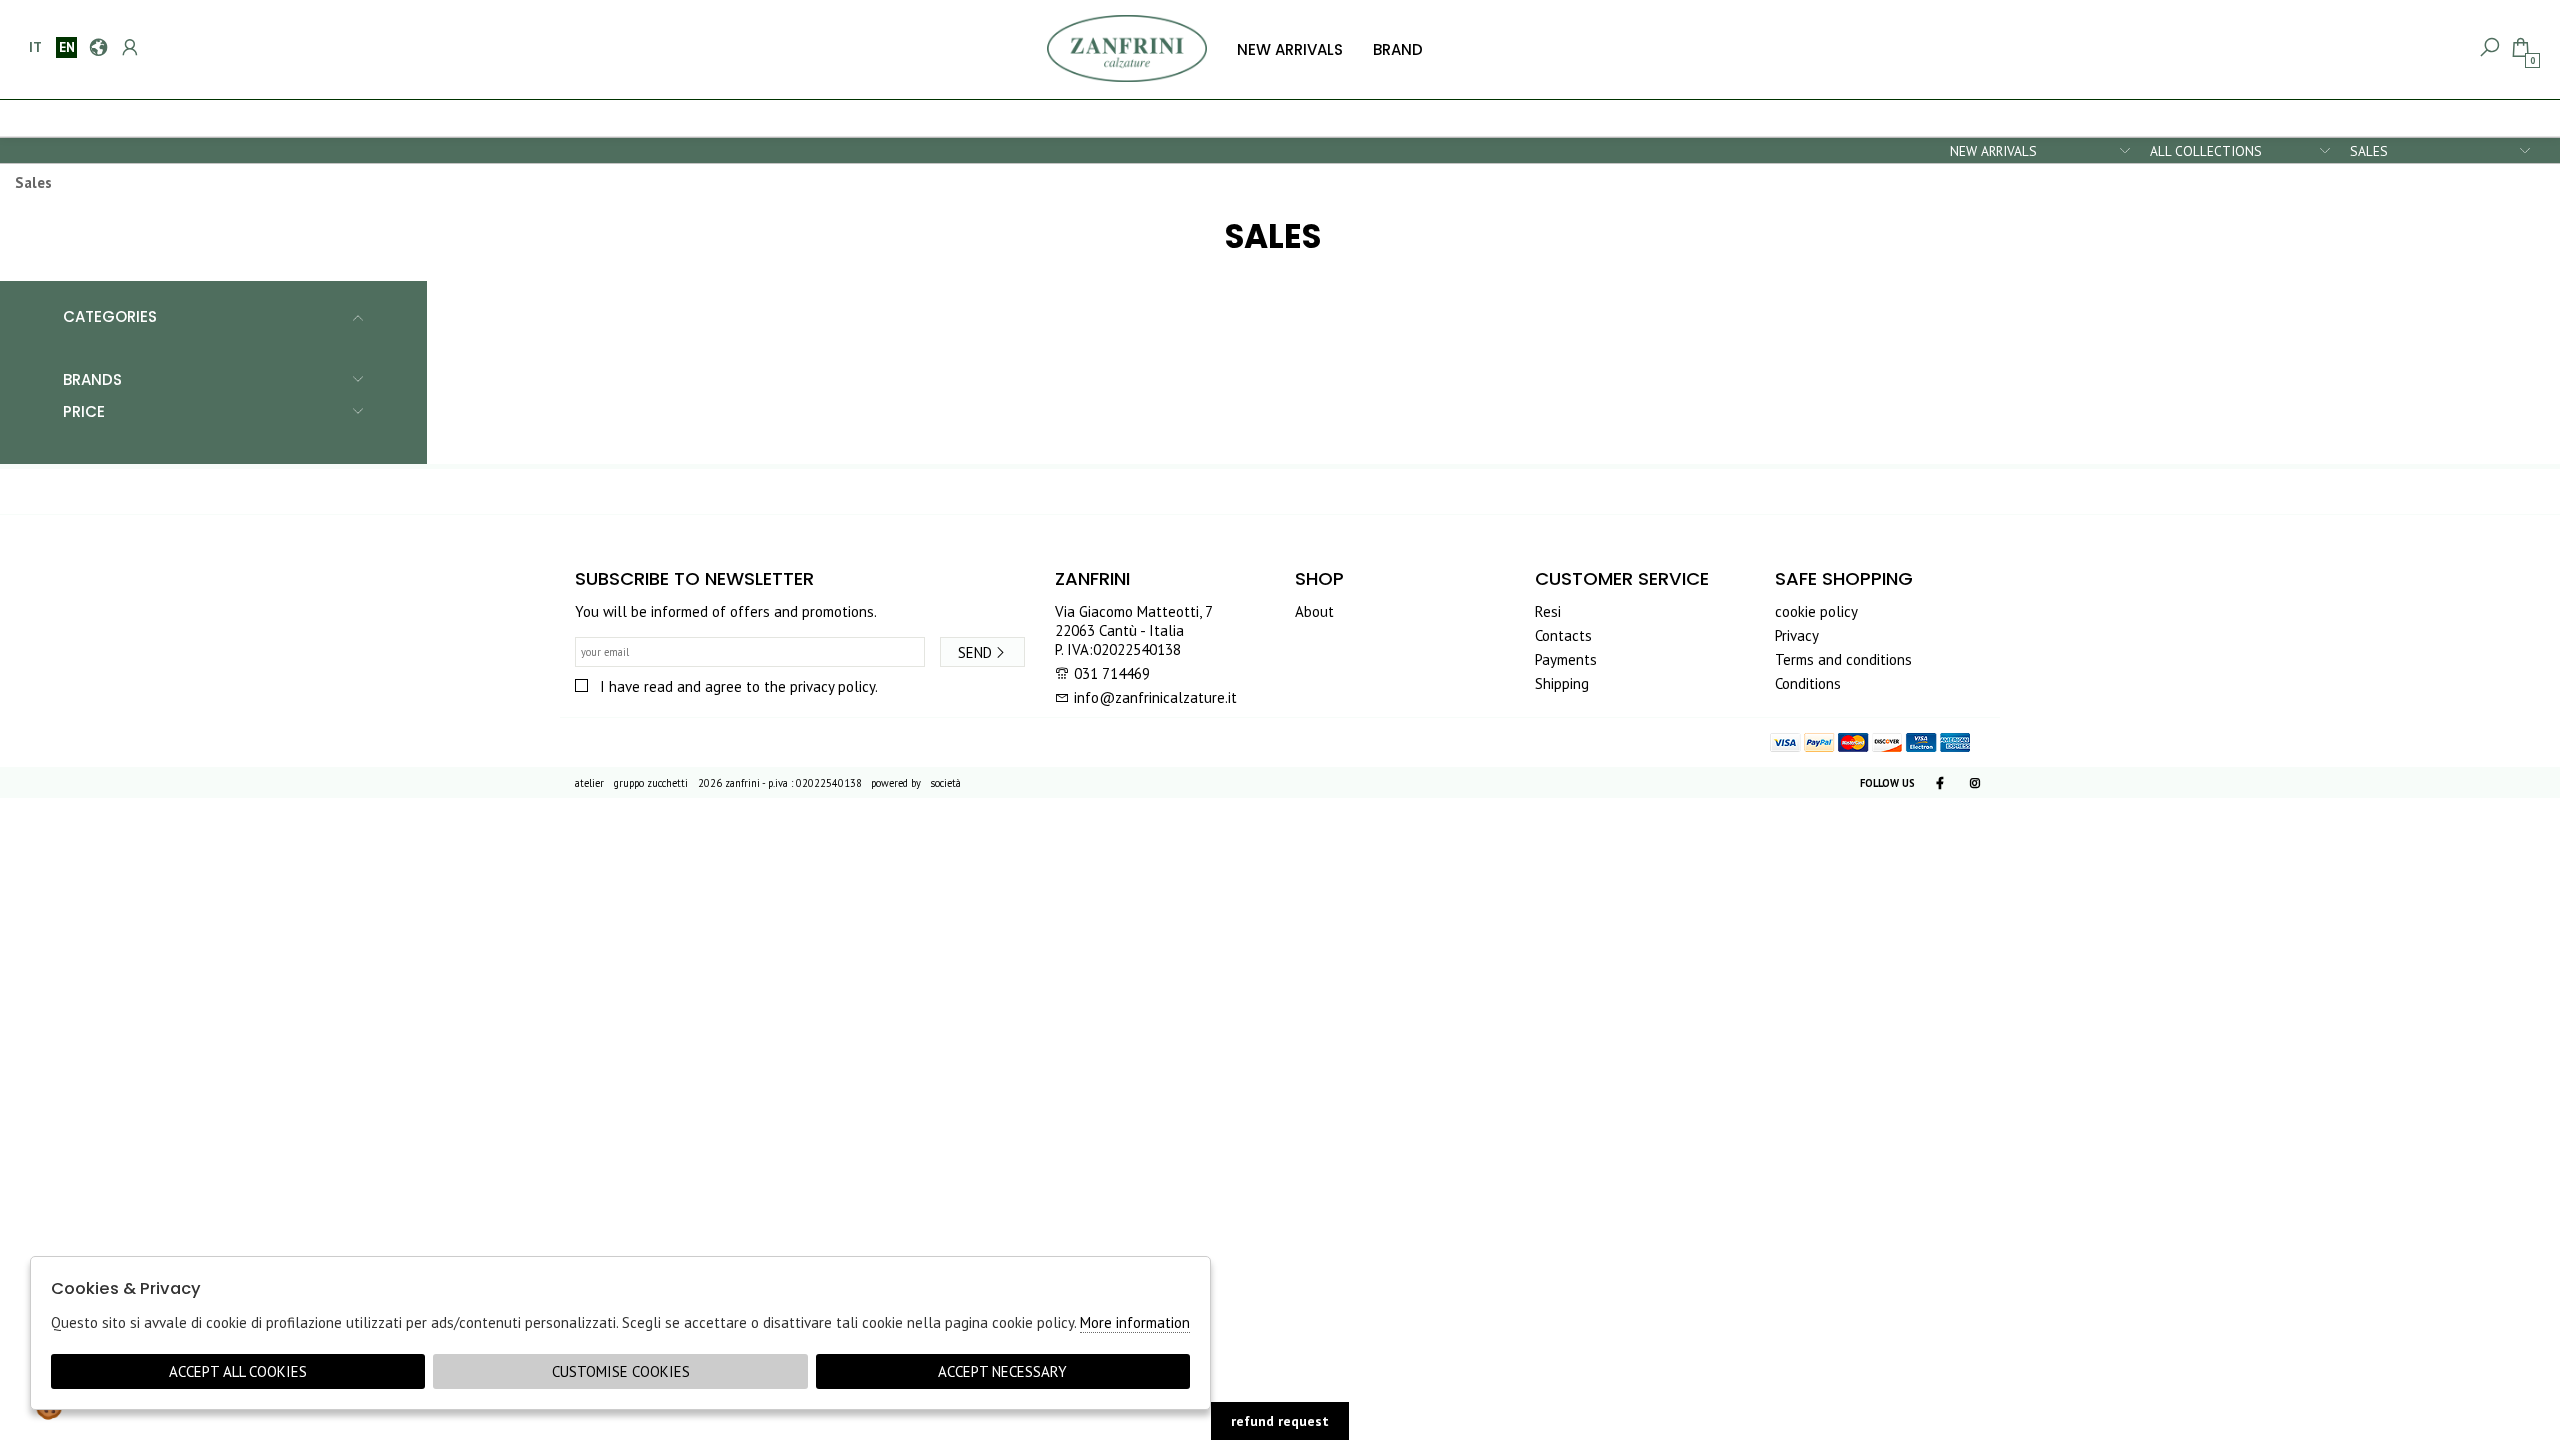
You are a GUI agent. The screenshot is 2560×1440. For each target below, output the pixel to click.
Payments (1566, 659)
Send (975, 652)
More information (1135, 1322)
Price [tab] (84, 411)
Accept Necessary (1002, 1371)
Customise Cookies (621, 1371)
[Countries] (97, 47)
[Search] (2488, 47)
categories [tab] (110, 316)
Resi (1548, 611)
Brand (1398, 49)
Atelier (589, 783)
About (1314, 611)
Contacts (1563, 635)
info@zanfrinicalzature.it (1153, 697)
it (35, 47)
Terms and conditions (1843, 659)
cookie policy (1816, 611)
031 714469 (1112, 673)
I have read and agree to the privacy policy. (739, 686)
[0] (2519, 47)
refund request (1280, 1421)
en (67, 47)
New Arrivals (1290, 49)
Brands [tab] (92, 379)
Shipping (1562, 683)
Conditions (1808, 683)
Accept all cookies (238, 1371)
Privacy (1797, 635)
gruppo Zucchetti (651, 783)
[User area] (128, 47)
